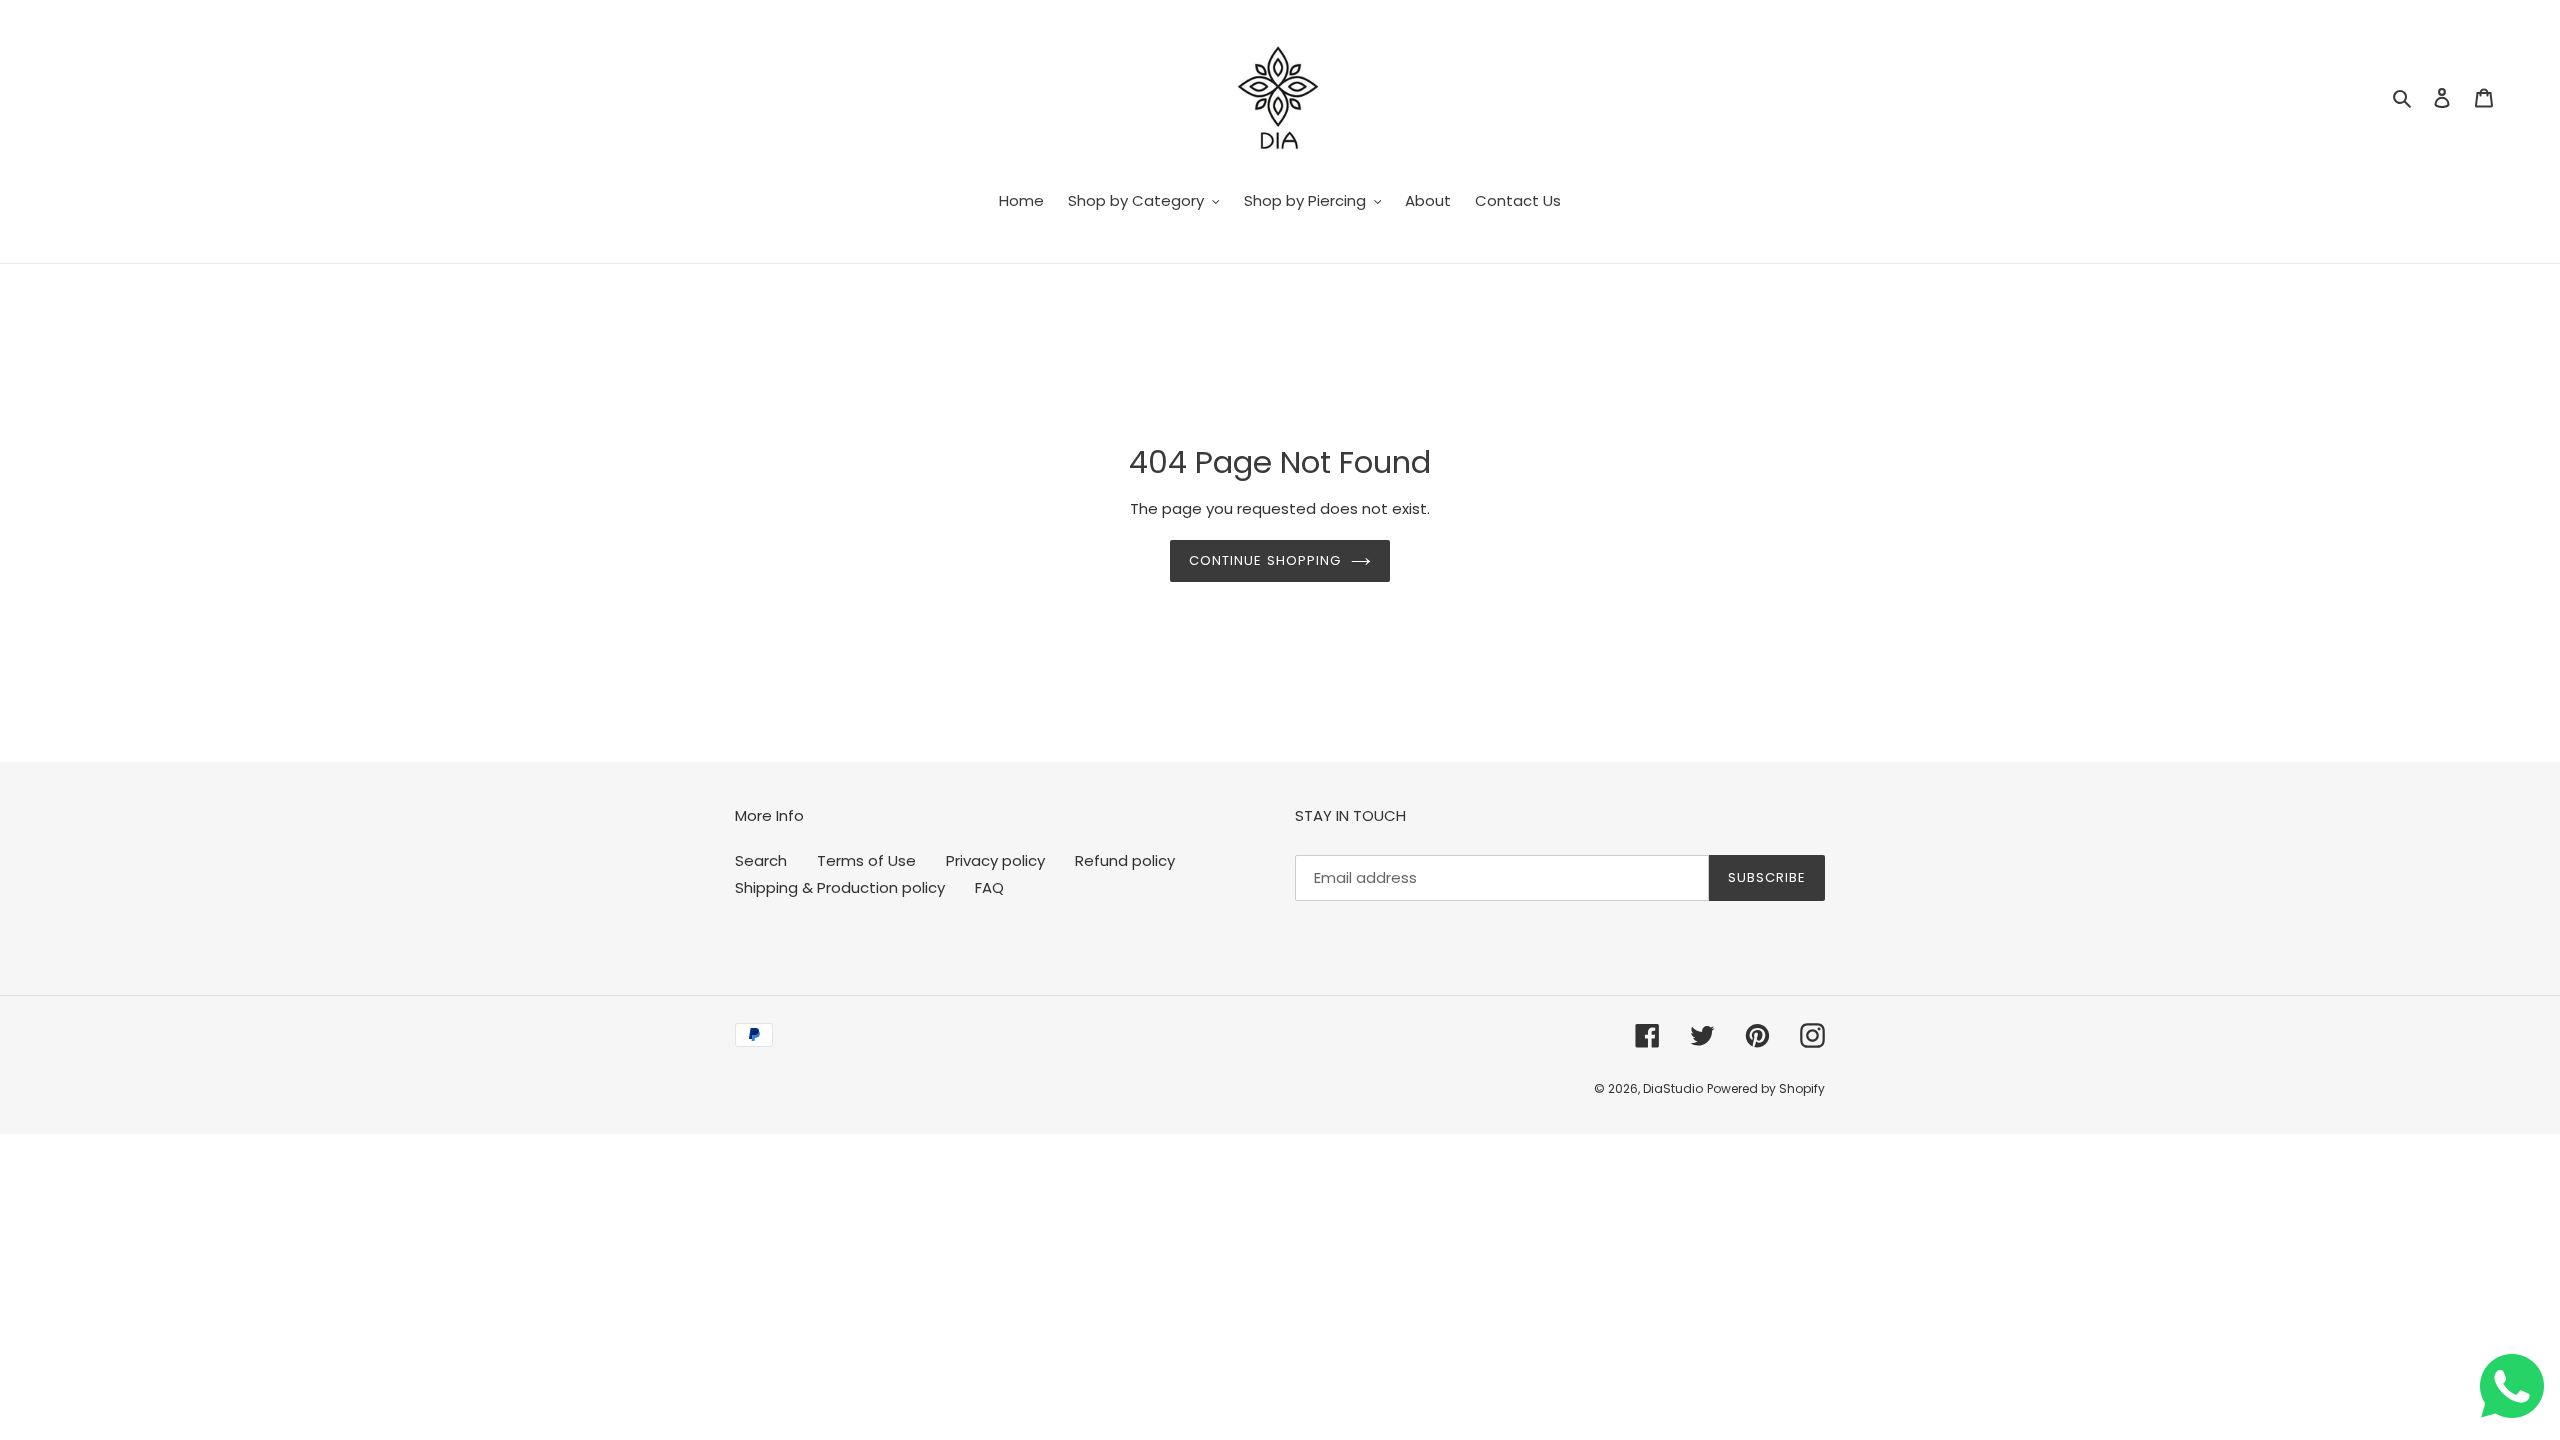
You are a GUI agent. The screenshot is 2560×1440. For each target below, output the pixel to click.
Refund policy (1125, 860)
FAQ (989, 887)
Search (761, 860)
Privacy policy (995, 860)
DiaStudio (1673, 1088)
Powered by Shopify (1766, 1088)
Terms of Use (866, 860)
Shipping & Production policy (840, 887)
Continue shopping (1265, 560)
